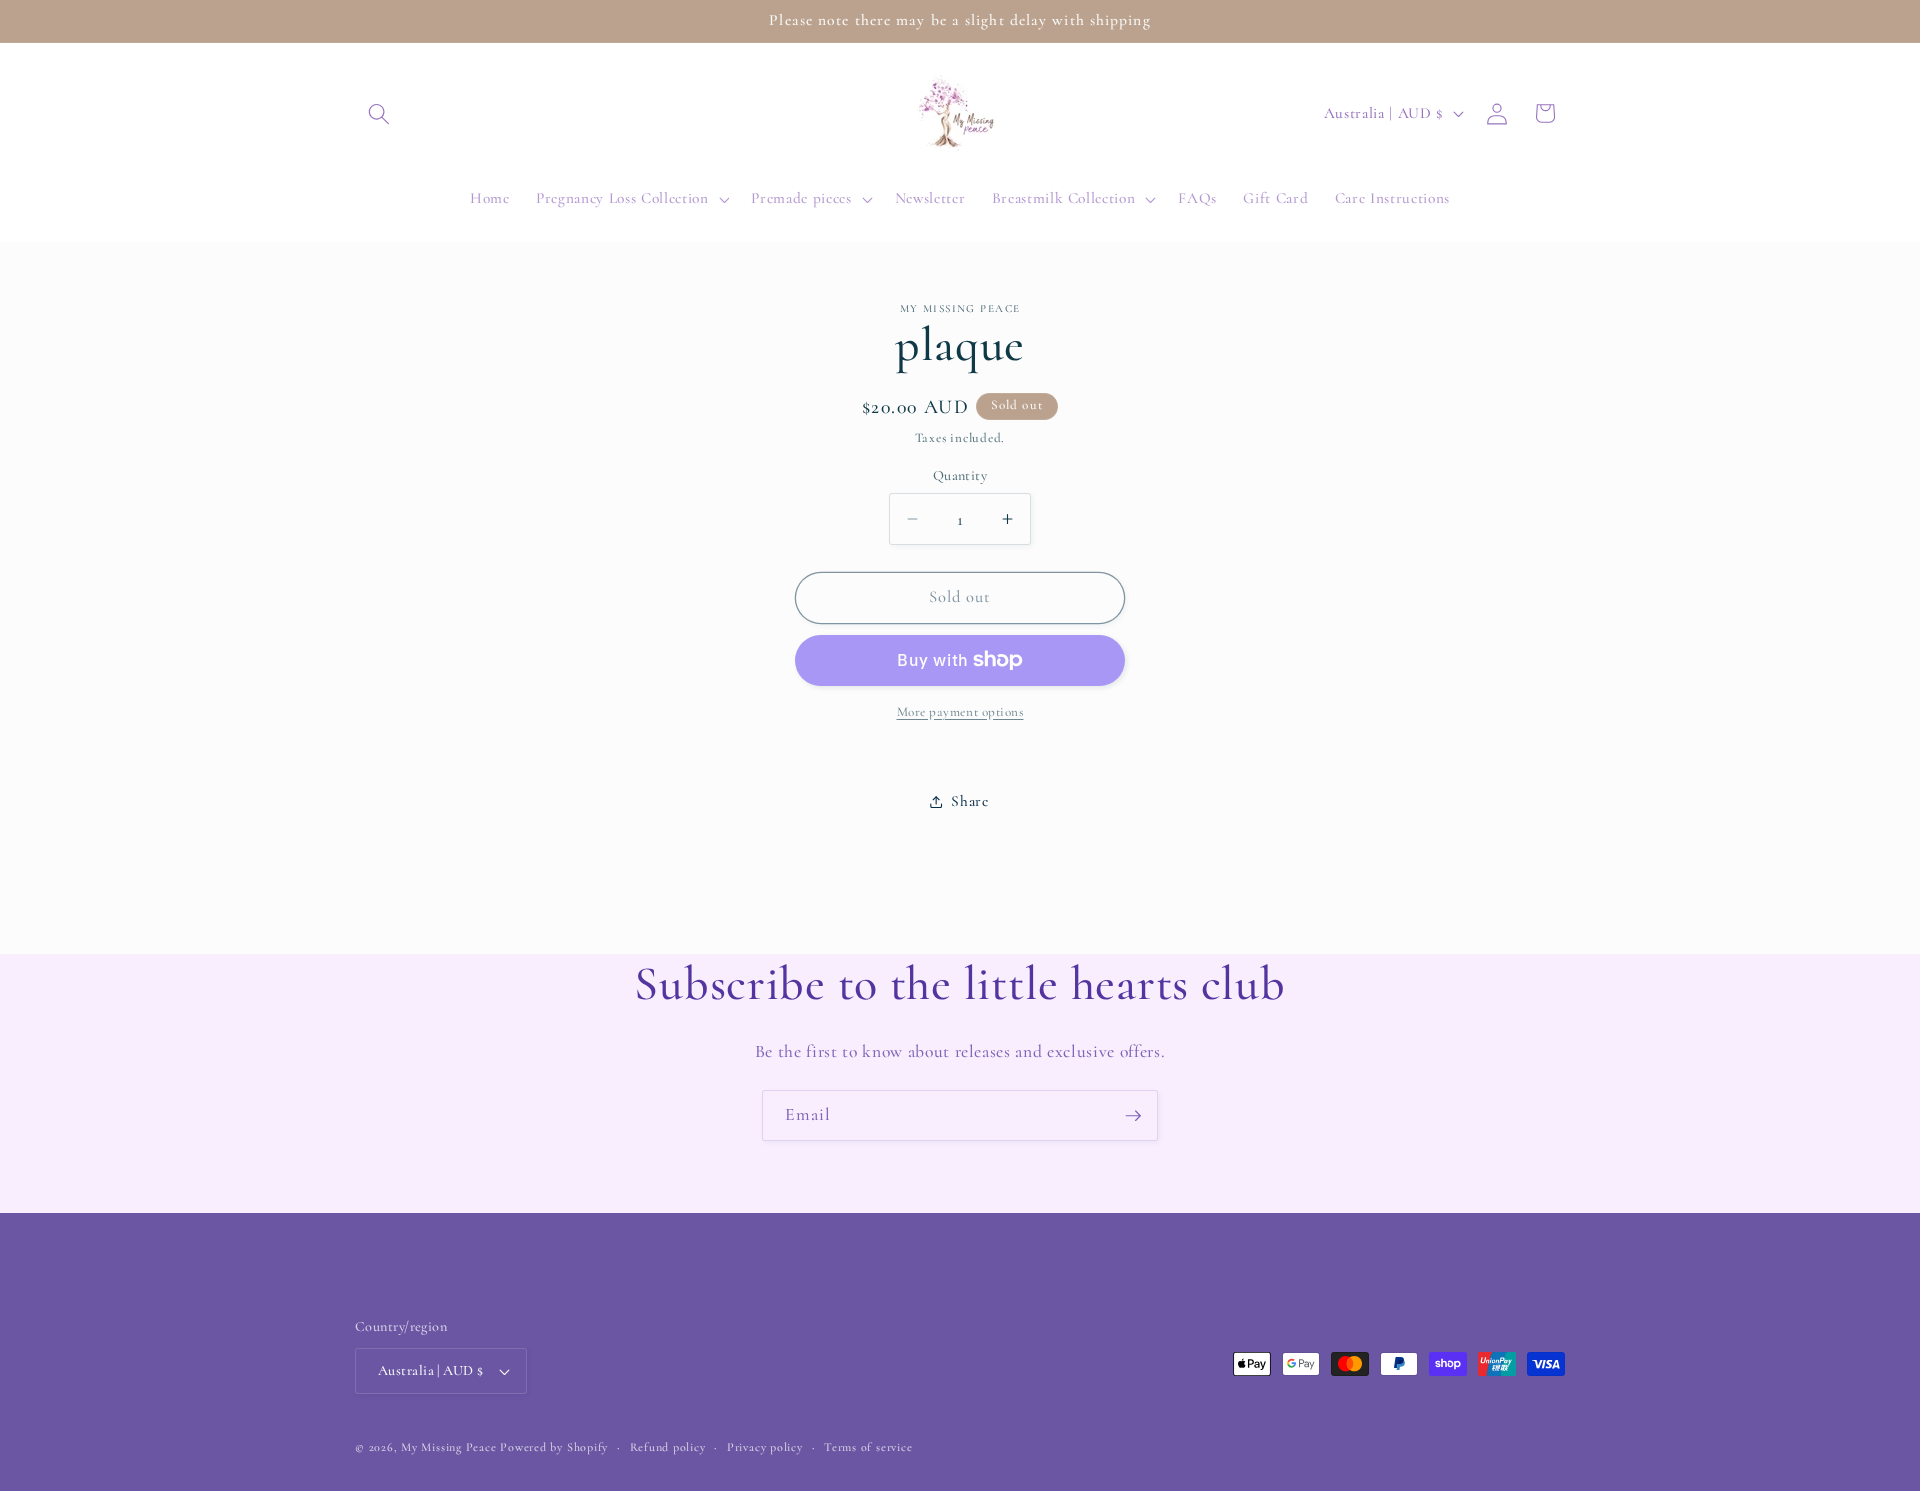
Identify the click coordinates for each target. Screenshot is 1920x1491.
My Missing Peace (448, 1447)
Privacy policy (765, 1447)
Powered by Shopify (554, 1447)
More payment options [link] (960, 712)
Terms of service (868, 1447)
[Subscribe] (1133, 1116)
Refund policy (668, 1447)
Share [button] (969, 801)
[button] (379, 113)
